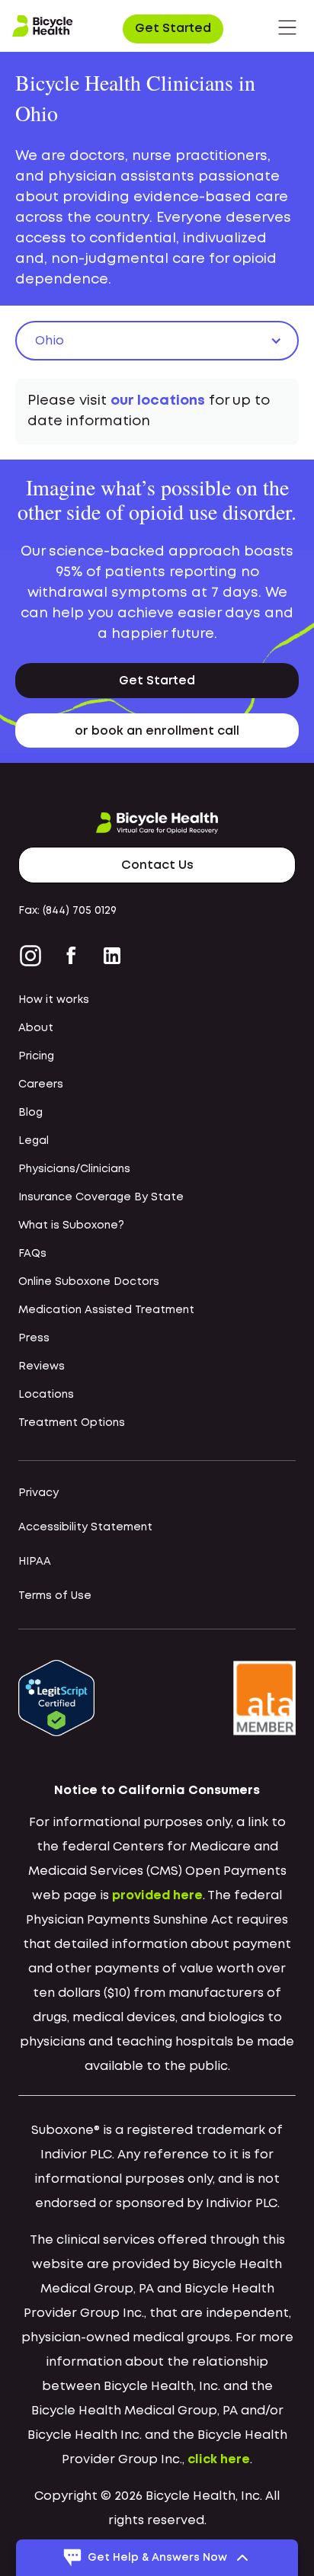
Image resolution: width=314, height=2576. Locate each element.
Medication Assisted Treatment (106, 1310)
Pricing (36, 1056)
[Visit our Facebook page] (71, 956)
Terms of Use (55, 1596)
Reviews (42, 1366)
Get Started (173, 29)
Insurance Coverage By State (101, 1197)
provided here (157, 1896)
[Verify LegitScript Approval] (56, 1698)
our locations (158, 401)
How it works (54, 1000)
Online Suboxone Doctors (89, 1282)
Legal (34, 1141)
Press (34, 1338)
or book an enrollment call (157, 731)
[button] (287, 27)
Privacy (38, 1493)
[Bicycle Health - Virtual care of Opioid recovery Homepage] (43, 27)
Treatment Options (72, 1423)
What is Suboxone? (71, 1226)
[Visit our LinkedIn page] (112, 956)
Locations (46, 1395)
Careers (41, 1085)
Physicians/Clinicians (74, 1169)
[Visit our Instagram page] (34, 956)
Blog (30, 1113)
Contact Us (157, 865)
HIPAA (35, 1562)
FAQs (32, 1254)
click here (219, 2460)
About (36, 1028)
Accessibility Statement (85, 1527)
